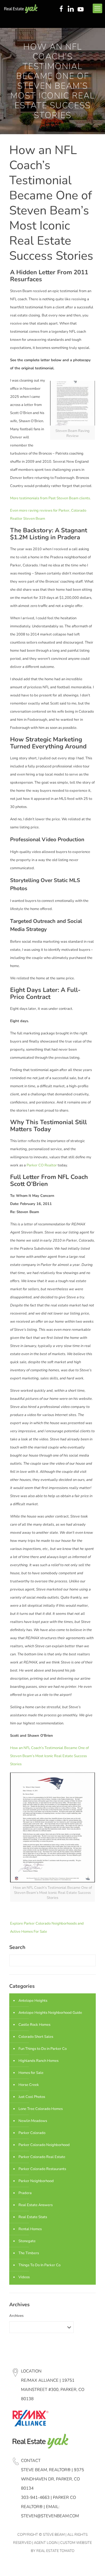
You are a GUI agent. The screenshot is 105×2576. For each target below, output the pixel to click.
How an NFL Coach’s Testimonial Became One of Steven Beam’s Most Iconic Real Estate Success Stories (49, 1756)
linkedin (71, 9)
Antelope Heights (33, 2001)
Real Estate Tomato (55, 2551)
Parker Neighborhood (36, 2181)
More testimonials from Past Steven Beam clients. (50, 498)
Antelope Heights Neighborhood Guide (50, 2013)
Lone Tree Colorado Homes (41, 2109)
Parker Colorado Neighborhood (44, 2145)
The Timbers (29, 2253)
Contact (31, 2460)
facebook (61, 9)
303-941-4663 (35, 2497)
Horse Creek (29, 2085)
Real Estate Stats (33, 2217)
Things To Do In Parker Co (39, 2265)
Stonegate (27, 2241)
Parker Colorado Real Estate (42, 2157)
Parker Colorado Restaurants (42, 2169)
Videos (24, 2277)
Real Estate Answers (36, 2205)
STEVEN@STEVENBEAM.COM (50, 2516)
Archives (16, 2316)
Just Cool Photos (32, 2097)
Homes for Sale (31, 2073)
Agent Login (46, 2542)
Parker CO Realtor (42, 1165)
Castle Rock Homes (34, 2025)
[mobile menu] (97, 8)
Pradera (25, 2193)
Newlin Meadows (33, 2121)
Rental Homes (30, 2229)
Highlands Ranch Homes (39, 2061)
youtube (82, 9)
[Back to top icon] (94, 2565)
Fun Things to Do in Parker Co (43, 2049)
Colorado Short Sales (36, 2037)
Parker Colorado (32, 2133)
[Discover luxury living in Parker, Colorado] (21, 8)
